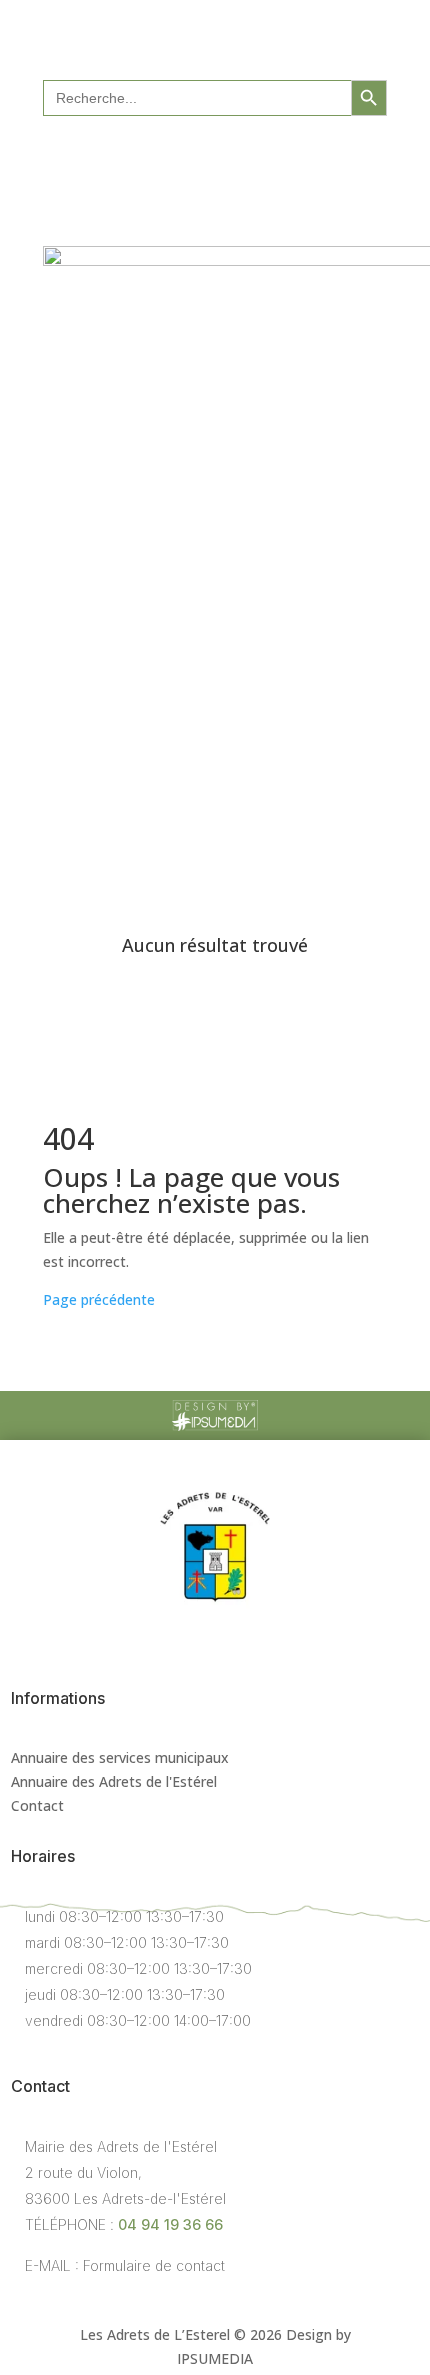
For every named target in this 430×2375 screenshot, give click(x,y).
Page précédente (99, 1299)
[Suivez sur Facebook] (195, 162)
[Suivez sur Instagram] (235, 162)
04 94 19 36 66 (170, 2224)
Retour (98, 880)
